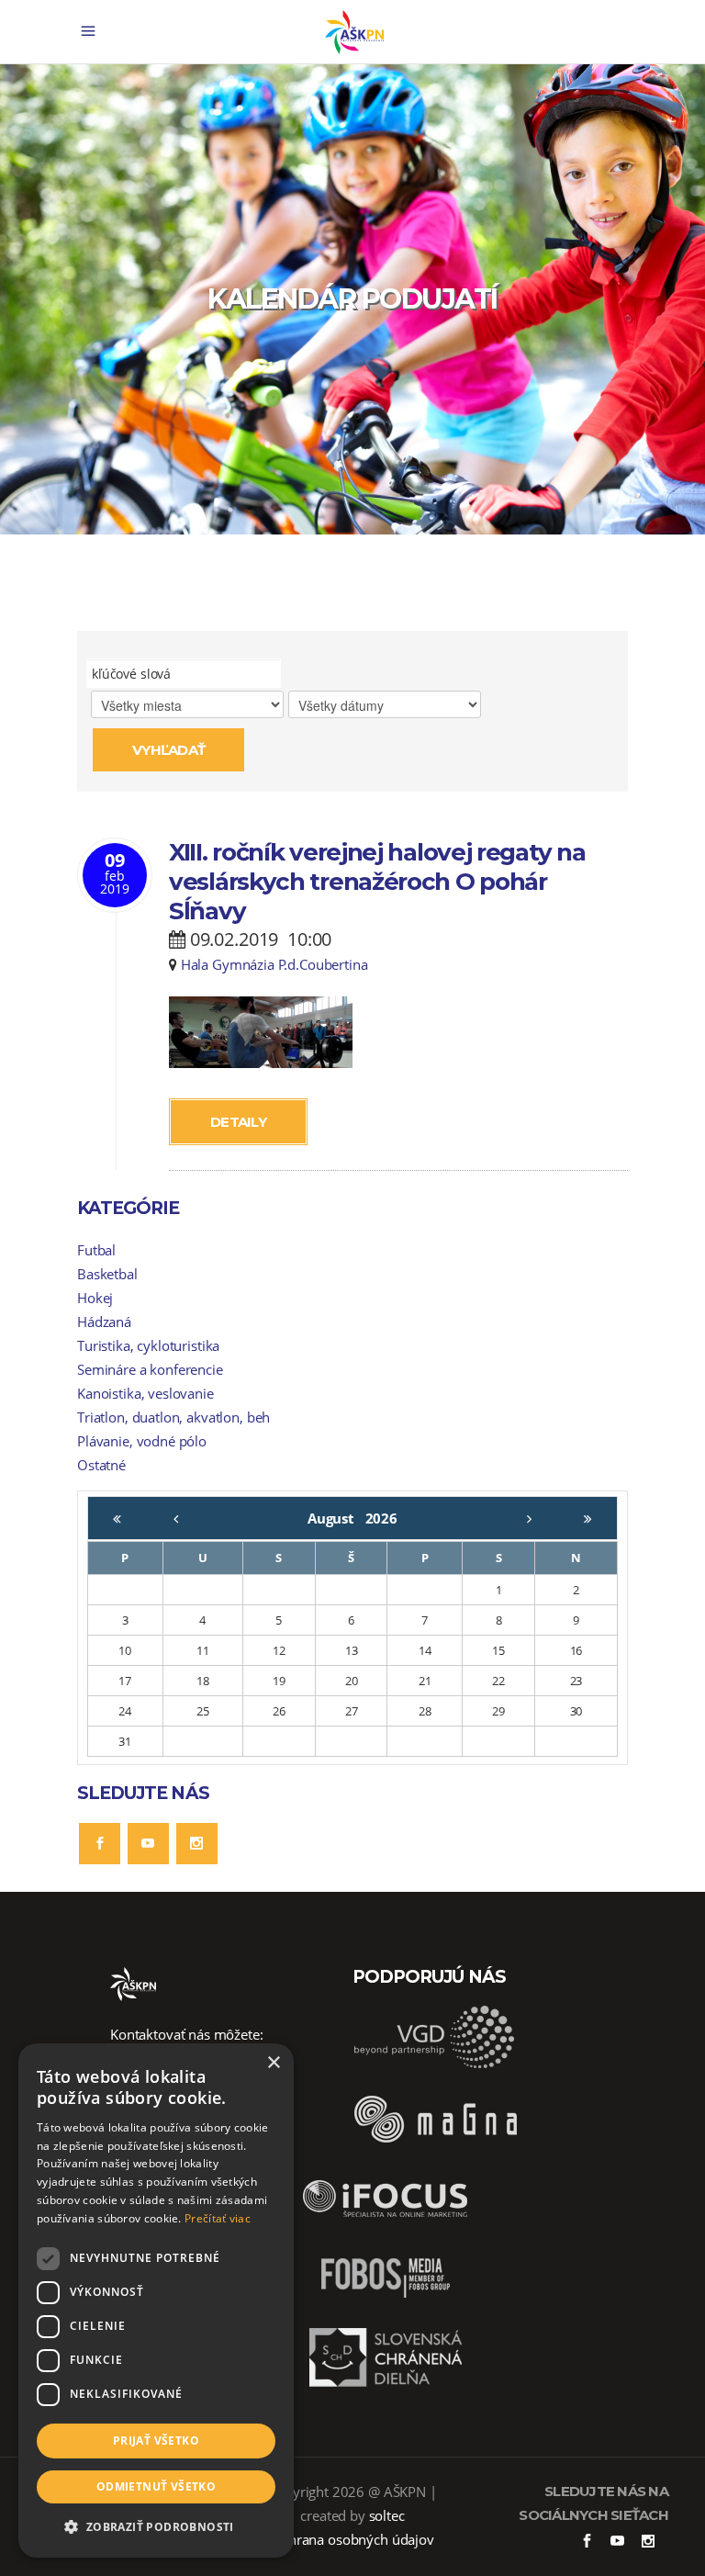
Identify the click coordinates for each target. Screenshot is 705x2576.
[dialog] (156, 2300)
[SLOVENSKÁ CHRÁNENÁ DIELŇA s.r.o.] (386, 2384)
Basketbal (107, 1274)
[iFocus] (386, 2224)
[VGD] (435, 2064)
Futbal (96, 1250)
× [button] (273, 2063)
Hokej (95, 1298)
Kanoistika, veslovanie (145, 1393)
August (336, 1518)
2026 (381, 1518)
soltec (387, 2515)
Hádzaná (104, 1322)
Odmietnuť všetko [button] (156, 2486)
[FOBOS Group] (386, 2304)
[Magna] (435, 2144)
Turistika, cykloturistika (148, 1345)
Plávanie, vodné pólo (142, 1441)
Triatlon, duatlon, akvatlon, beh (173, 1417)
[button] (156, 2527)
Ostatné (101, 1465)
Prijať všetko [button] (156, 2441)
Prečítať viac (218, 2218)
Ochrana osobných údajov (352, 2539)
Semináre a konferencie (150, 1369)
